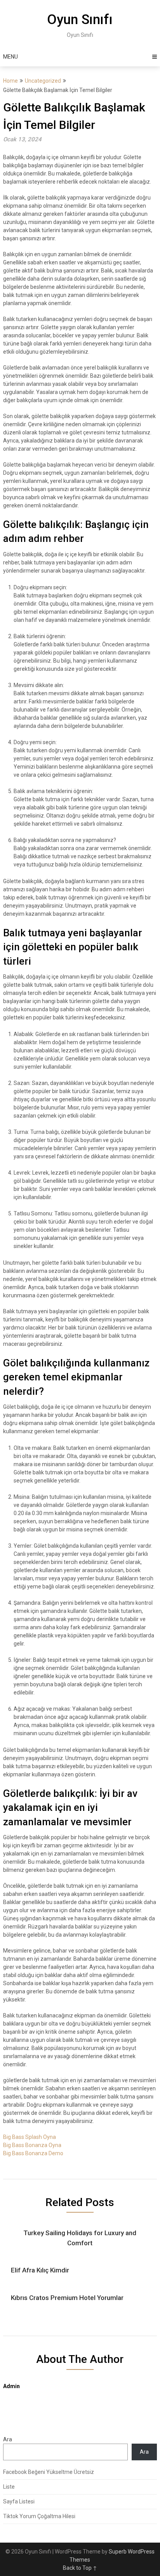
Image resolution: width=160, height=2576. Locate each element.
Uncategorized (43, 81)
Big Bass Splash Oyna (30, 2137)
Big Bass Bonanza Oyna (32, 2145)
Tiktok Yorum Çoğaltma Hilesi (39, 2516)
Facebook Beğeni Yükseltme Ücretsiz (49, 2472)
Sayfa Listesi (19, 2501)
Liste (9, 2487)
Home (10, 81)
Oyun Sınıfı (80, 20)
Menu (10, 57)
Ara (8, 2439)
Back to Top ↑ (80, 2568)
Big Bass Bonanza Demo (33, 2153)
